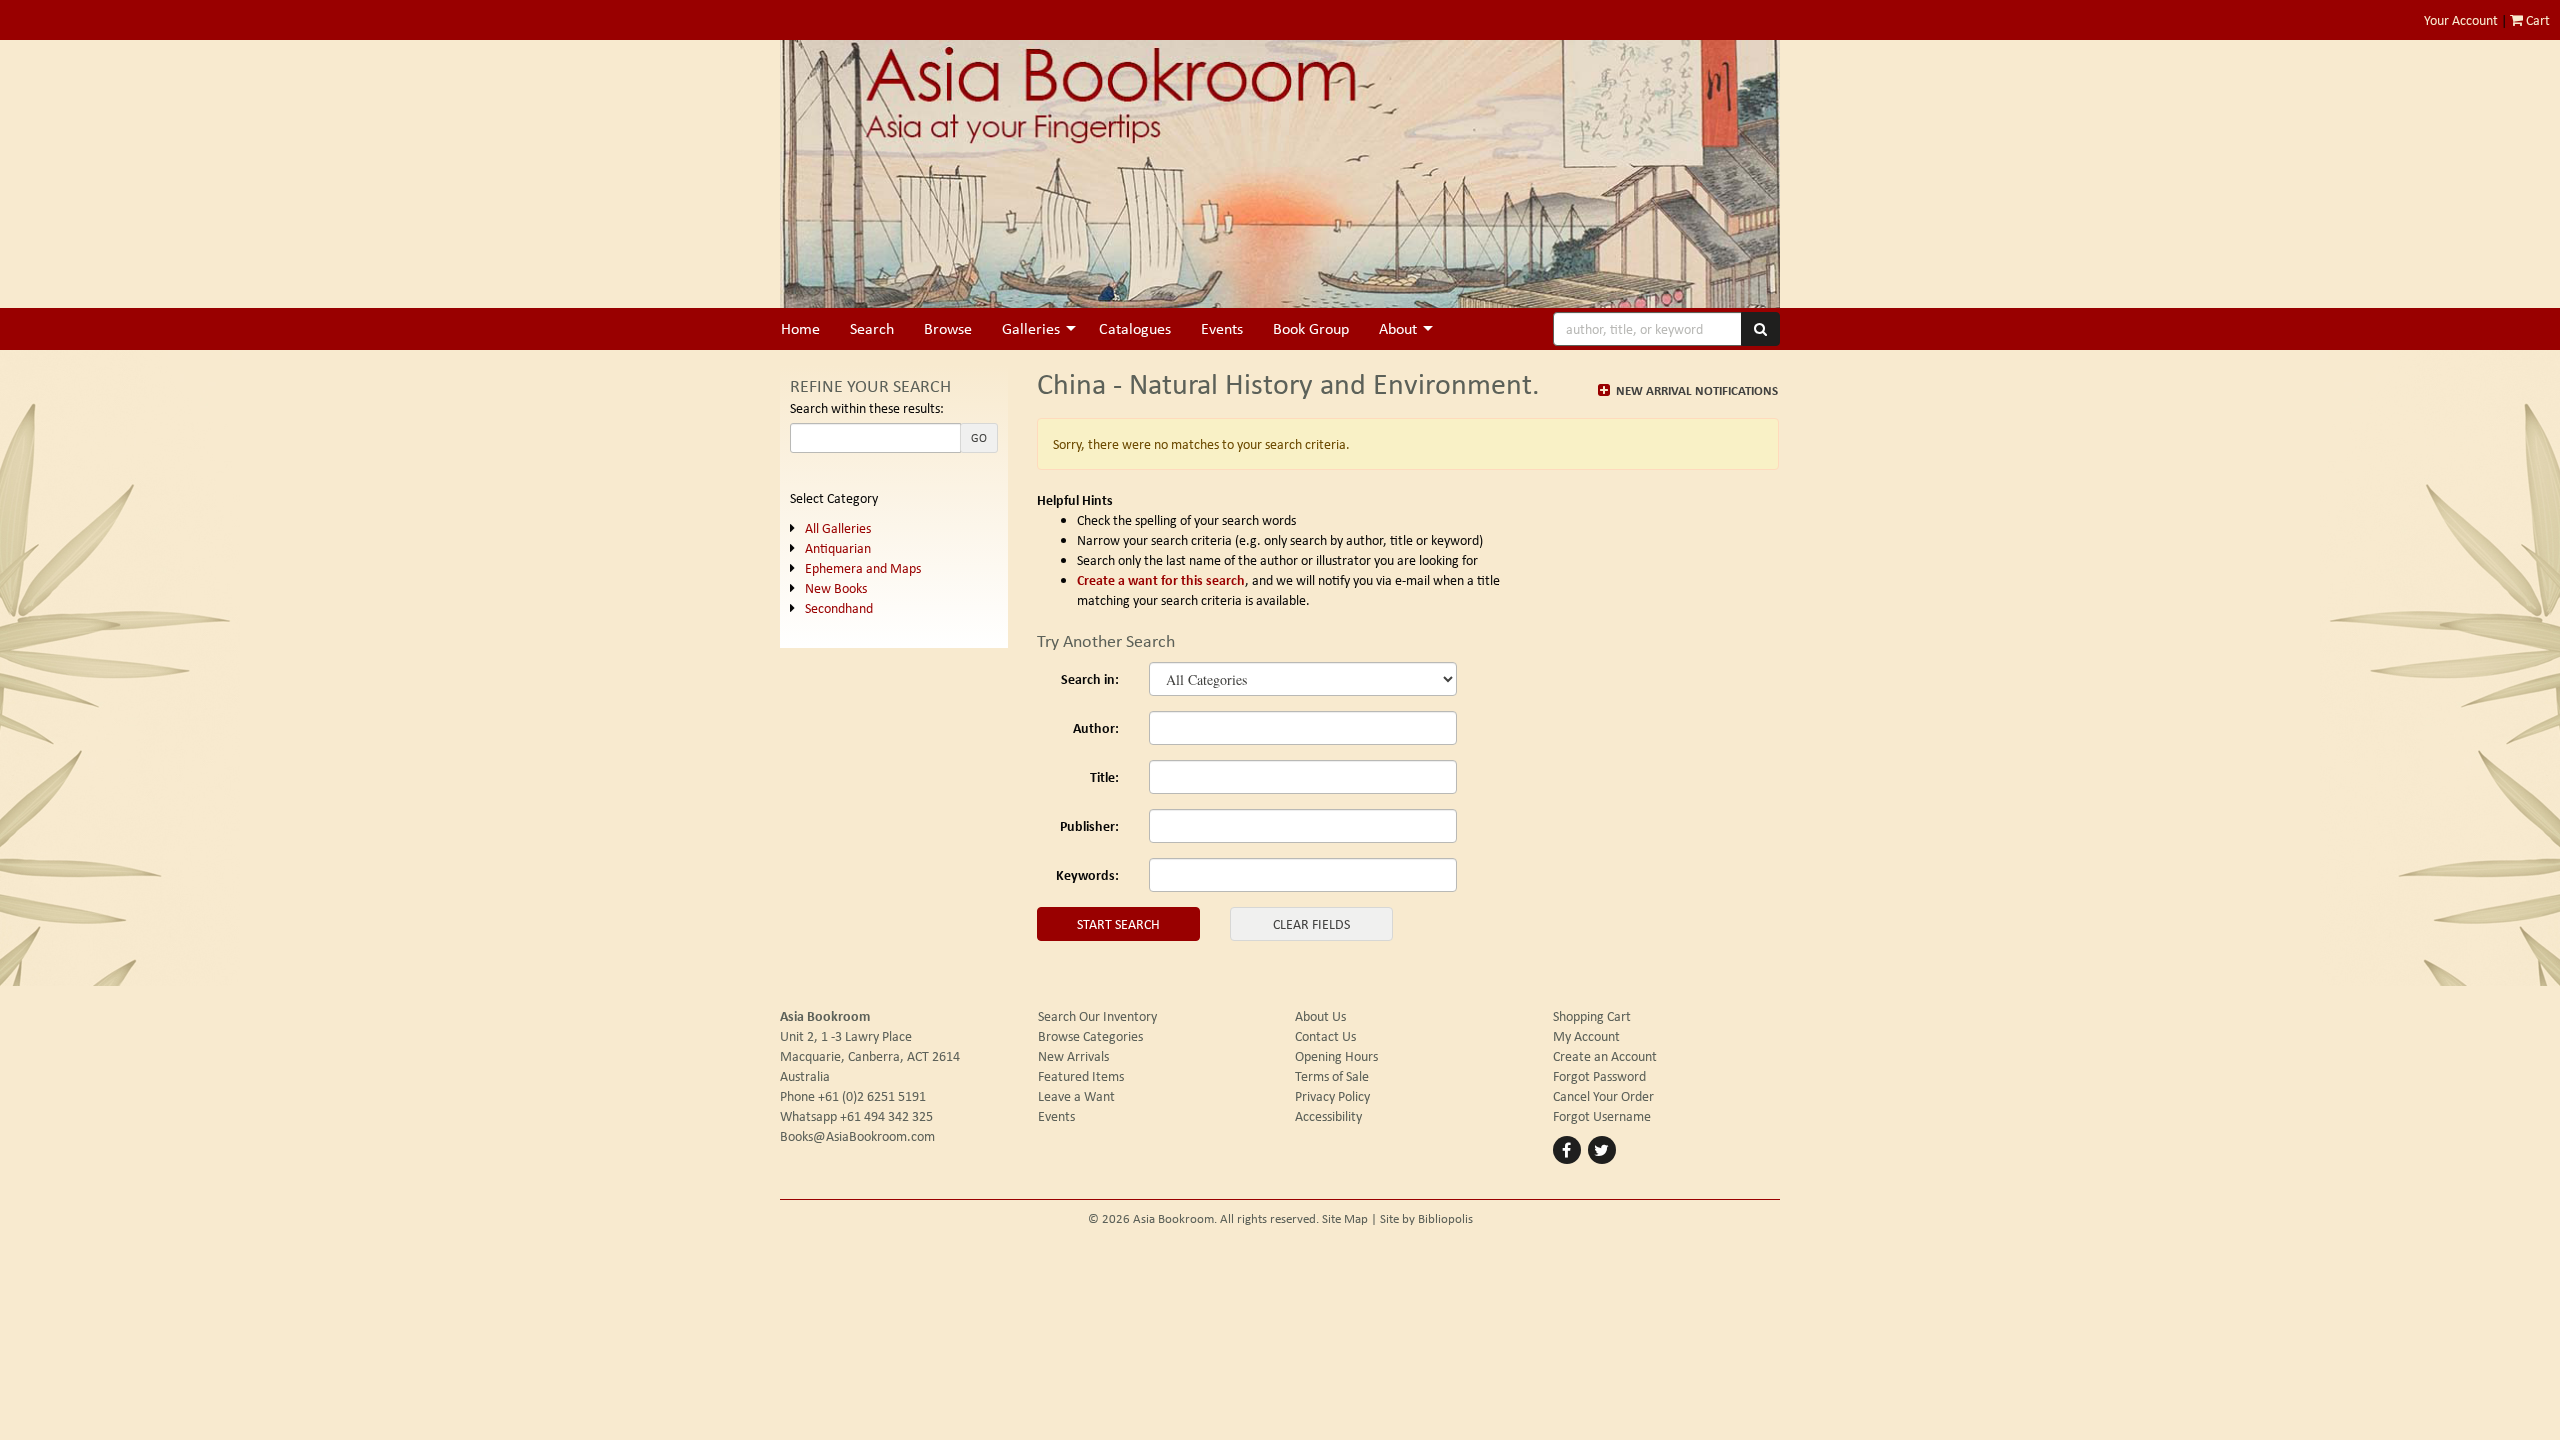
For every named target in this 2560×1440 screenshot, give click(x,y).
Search (872, 328)
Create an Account (1605, 1056)
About (1398, 328)
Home (800, 328)
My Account (1586, 1036)
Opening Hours (1336, 1056)
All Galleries (838, 528)
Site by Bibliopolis (1426, 1218)
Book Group (1311, 328)
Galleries (1031, 328)
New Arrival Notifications (1695, 390)
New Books (836, 588)
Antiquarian (838, 548)
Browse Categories (1090, 1036)
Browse (948, 328)
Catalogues (1135, 328)
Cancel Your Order (1603, 1096)
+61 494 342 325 (886, 1116)
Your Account (2461, 20)
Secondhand (839, 608)
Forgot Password (1599, 1076)
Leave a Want (1076, 1096)
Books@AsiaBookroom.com (857, 1136)
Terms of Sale (1332, 1076)
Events (1222, 328)
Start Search (1118, 924)
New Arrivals (1073, 1056)
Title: (1104, 776)
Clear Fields (1311, 924)
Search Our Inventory (1097, 1016)
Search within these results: (867, 408)
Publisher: (1089, 825)
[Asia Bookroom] (1280, 174)
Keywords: (1087, 874)
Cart (2536, 20)
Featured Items (1081, 1076)
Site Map (1345, 1218)
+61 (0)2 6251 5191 (872, 1096)
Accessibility (1328, 1116)
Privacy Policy (1332, 1096)
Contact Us (1325, 1036)
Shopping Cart (1592, 1016)
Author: (1096, 727)
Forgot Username (1602, 1116)
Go (979, 438)
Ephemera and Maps (863, 568)
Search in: (1090, 678)
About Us (1320, 1016)
